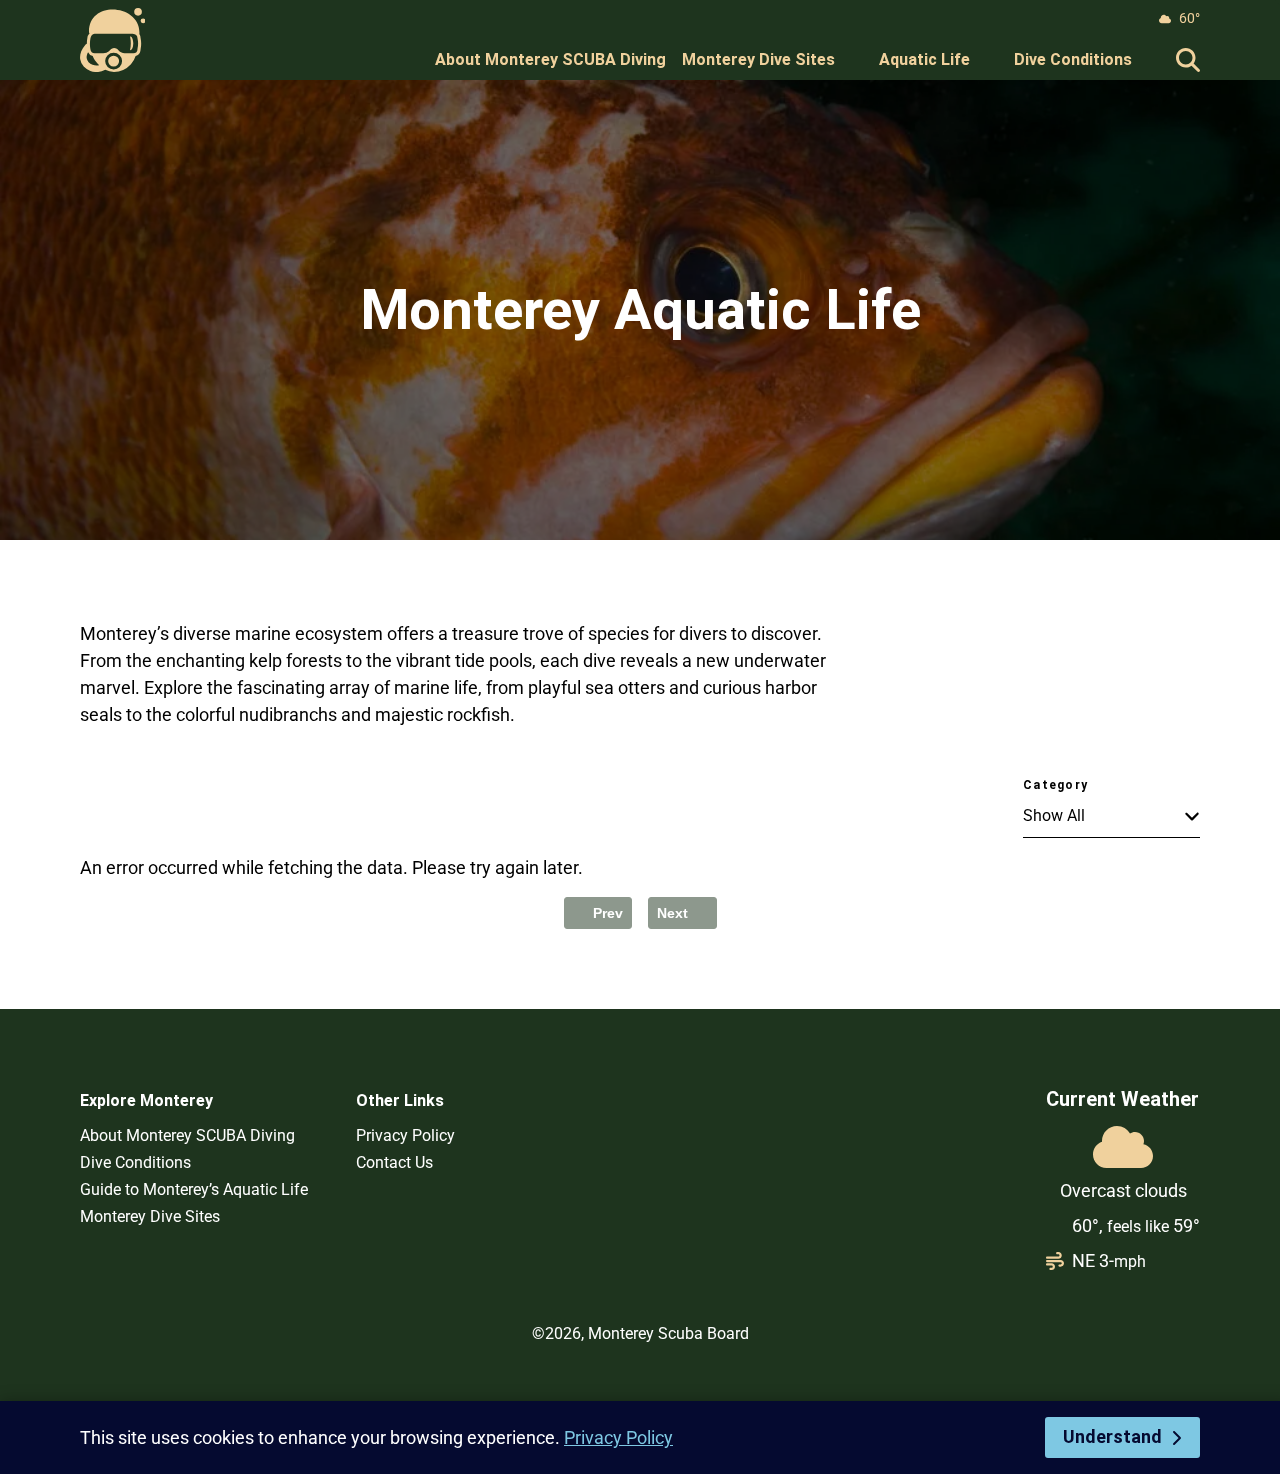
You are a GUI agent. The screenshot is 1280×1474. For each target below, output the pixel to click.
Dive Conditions (1073, 59)
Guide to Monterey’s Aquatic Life (194, 1189)
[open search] (1188, 60)
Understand (1112, 1436)
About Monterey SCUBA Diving (550, 59)
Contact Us (394, 1162)
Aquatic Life (924, 59)
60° (1189, 18)
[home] (112, 40)
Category (1055, 785)
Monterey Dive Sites (758, 59)
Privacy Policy (405, 1135)
